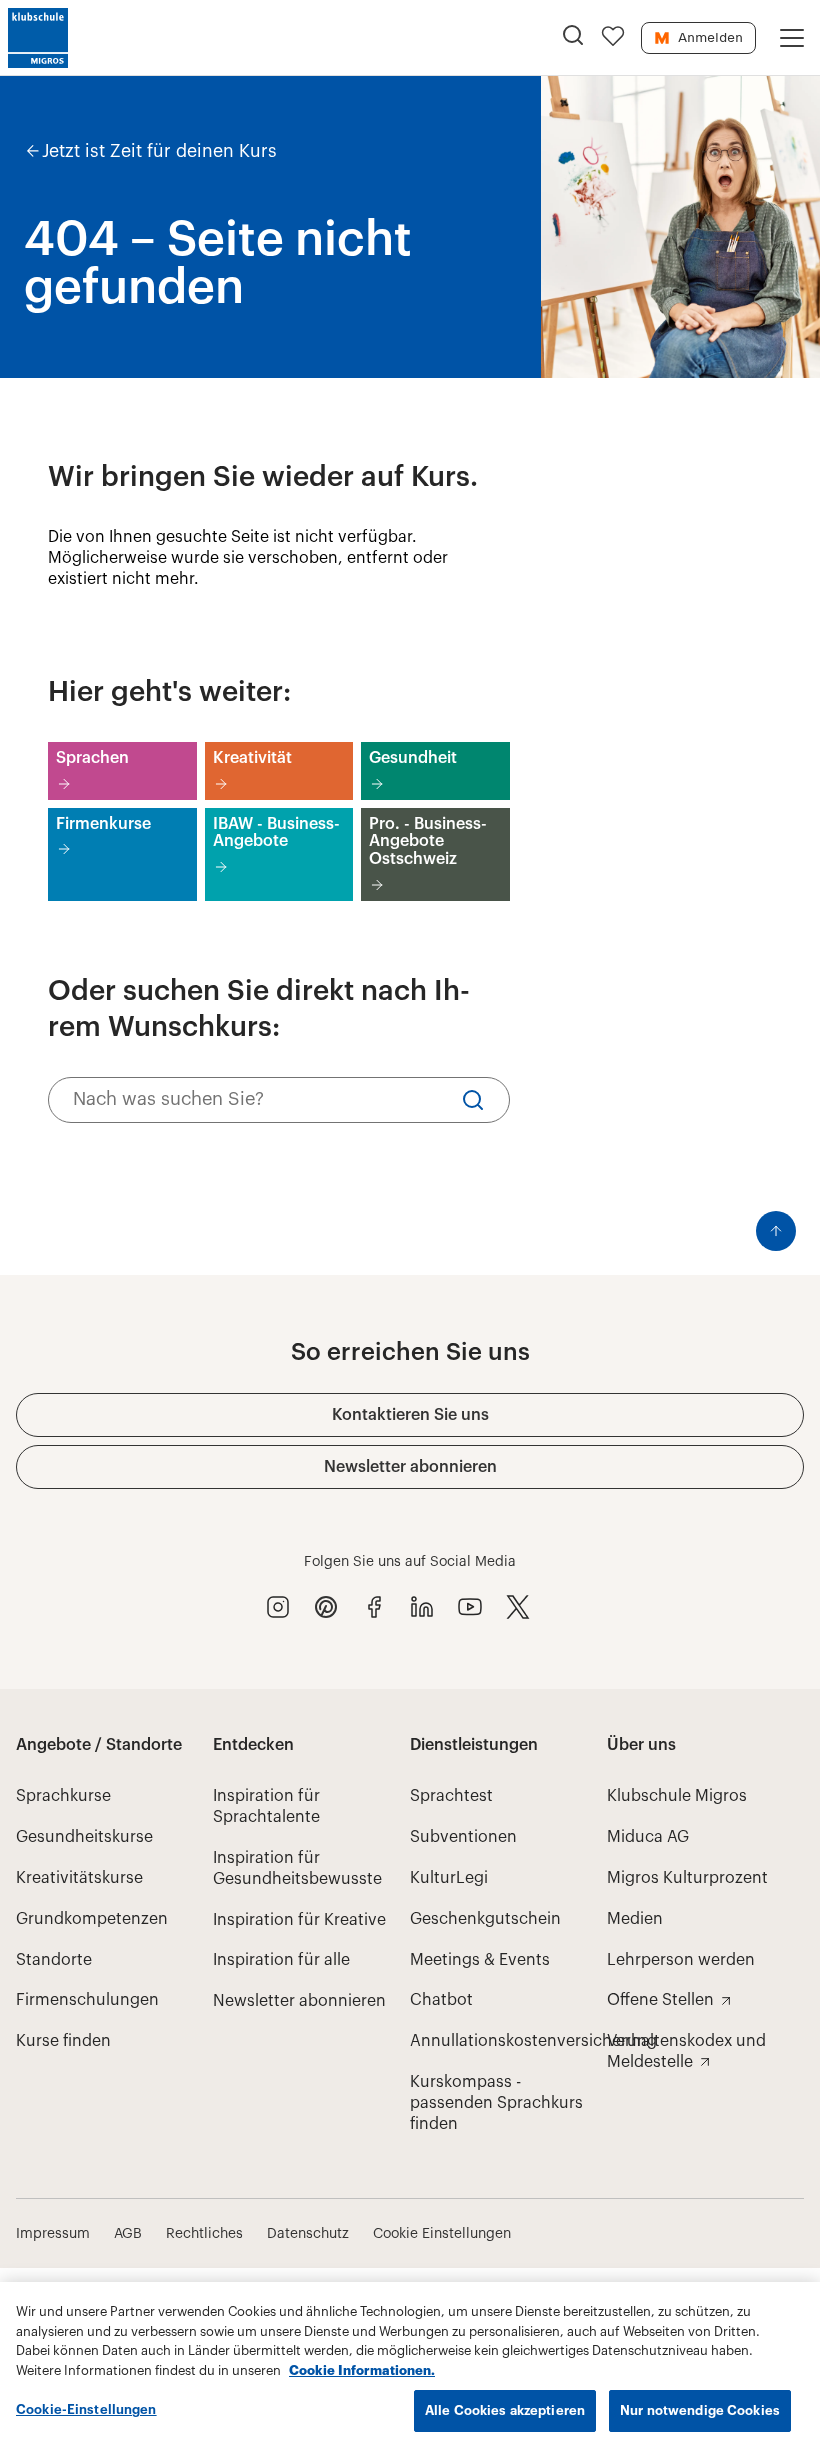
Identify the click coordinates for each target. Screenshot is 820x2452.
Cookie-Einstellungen (86, 2409)
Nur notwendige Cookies (700, 2410)
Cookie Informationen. (362, 2370)
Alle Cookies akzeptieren (505, 2410)
